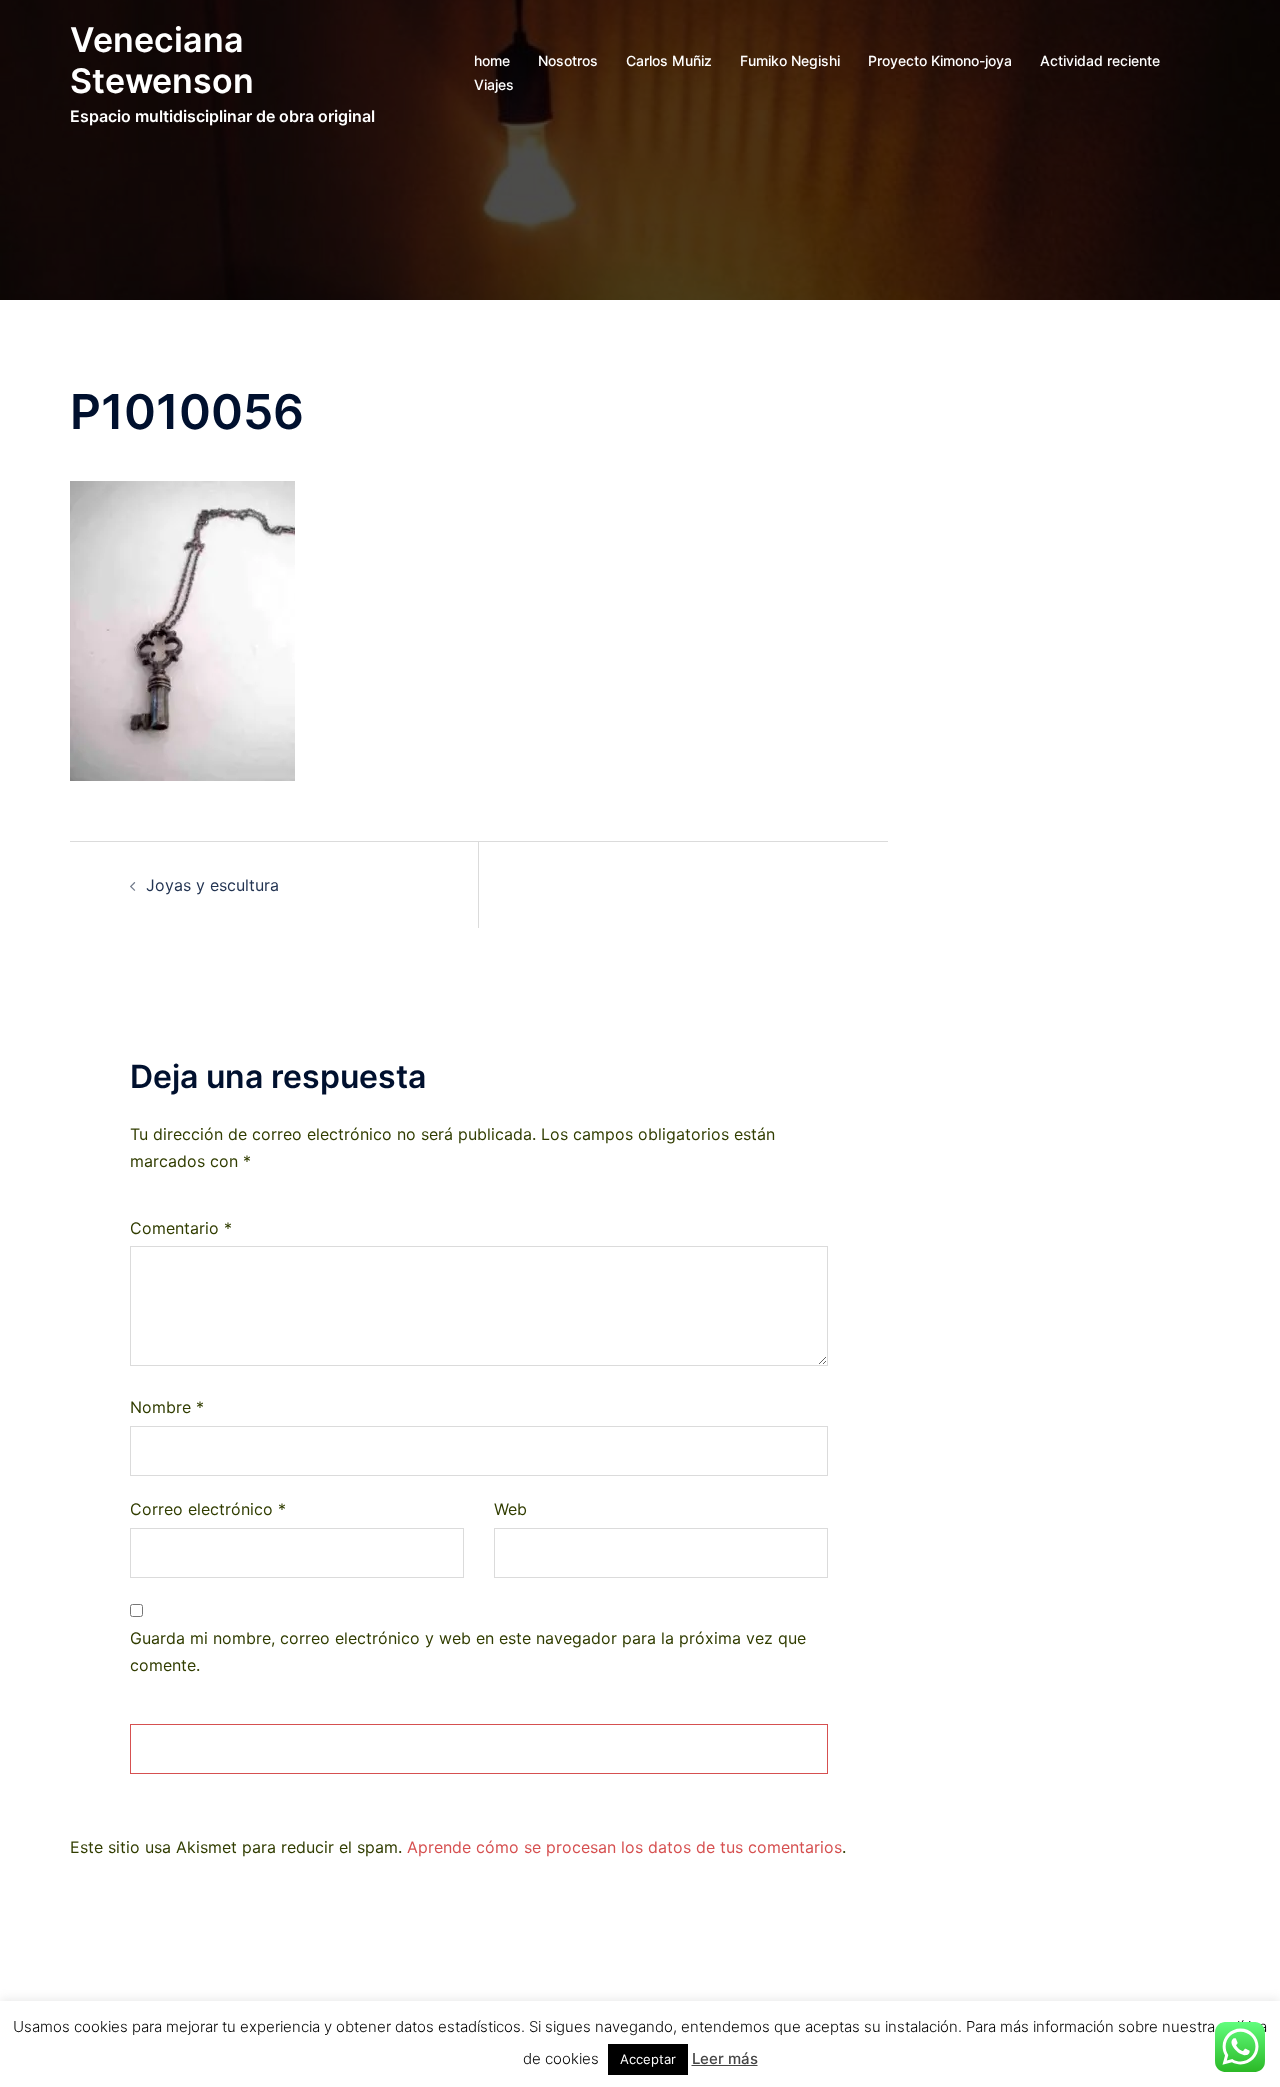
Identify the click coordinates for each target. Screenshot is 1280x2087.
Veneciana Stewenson (162, 60)
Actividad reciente (1100, 60)
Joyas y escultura (212, 885)
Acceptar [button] (648, 2059)
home (492, 60)
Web (510, 1509)
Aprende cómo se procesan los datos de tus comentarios (624, 1847)
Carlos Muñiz (669, 60)
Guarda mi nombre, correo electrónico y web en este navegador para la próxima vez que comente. (468, 1651)
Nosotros (568, 60)
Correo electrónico (208, 1509)
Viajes (494, 84)
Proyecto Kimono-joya (940, 60)
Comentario (181, 1228)
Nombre (167, 1407)
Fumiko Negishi (790, 60)
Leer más (725, 2058)
